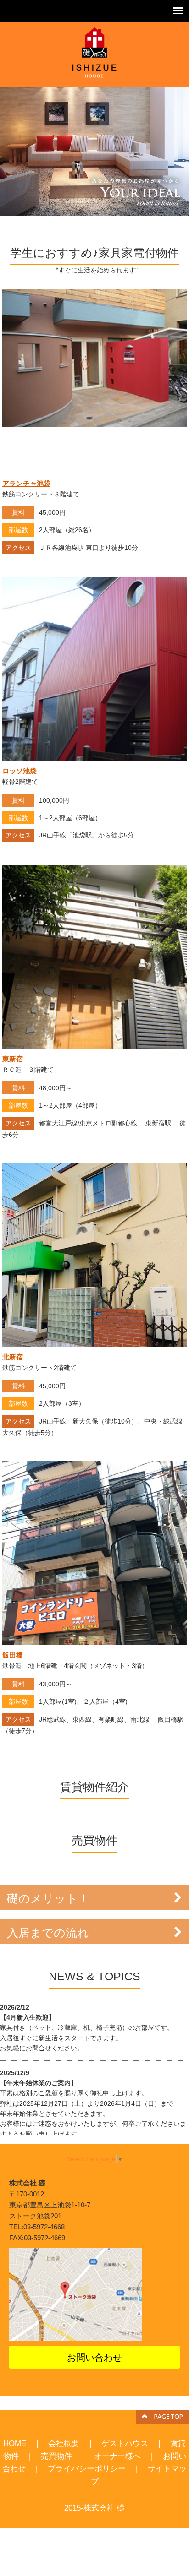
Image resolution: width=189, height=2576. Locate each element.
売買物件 (56, 2456)
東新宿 (13, 1059)
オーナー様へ (117, 2456)
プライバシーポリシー (87, 2468)
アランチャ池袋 (26, 483)
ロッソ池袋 (19, 771)
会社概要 (64, 2443)
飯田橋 (13, 1655)
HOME (15, 2443)
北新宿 (13, 1357)
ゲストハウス (125, 2443)
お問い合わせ (94, 2358)
